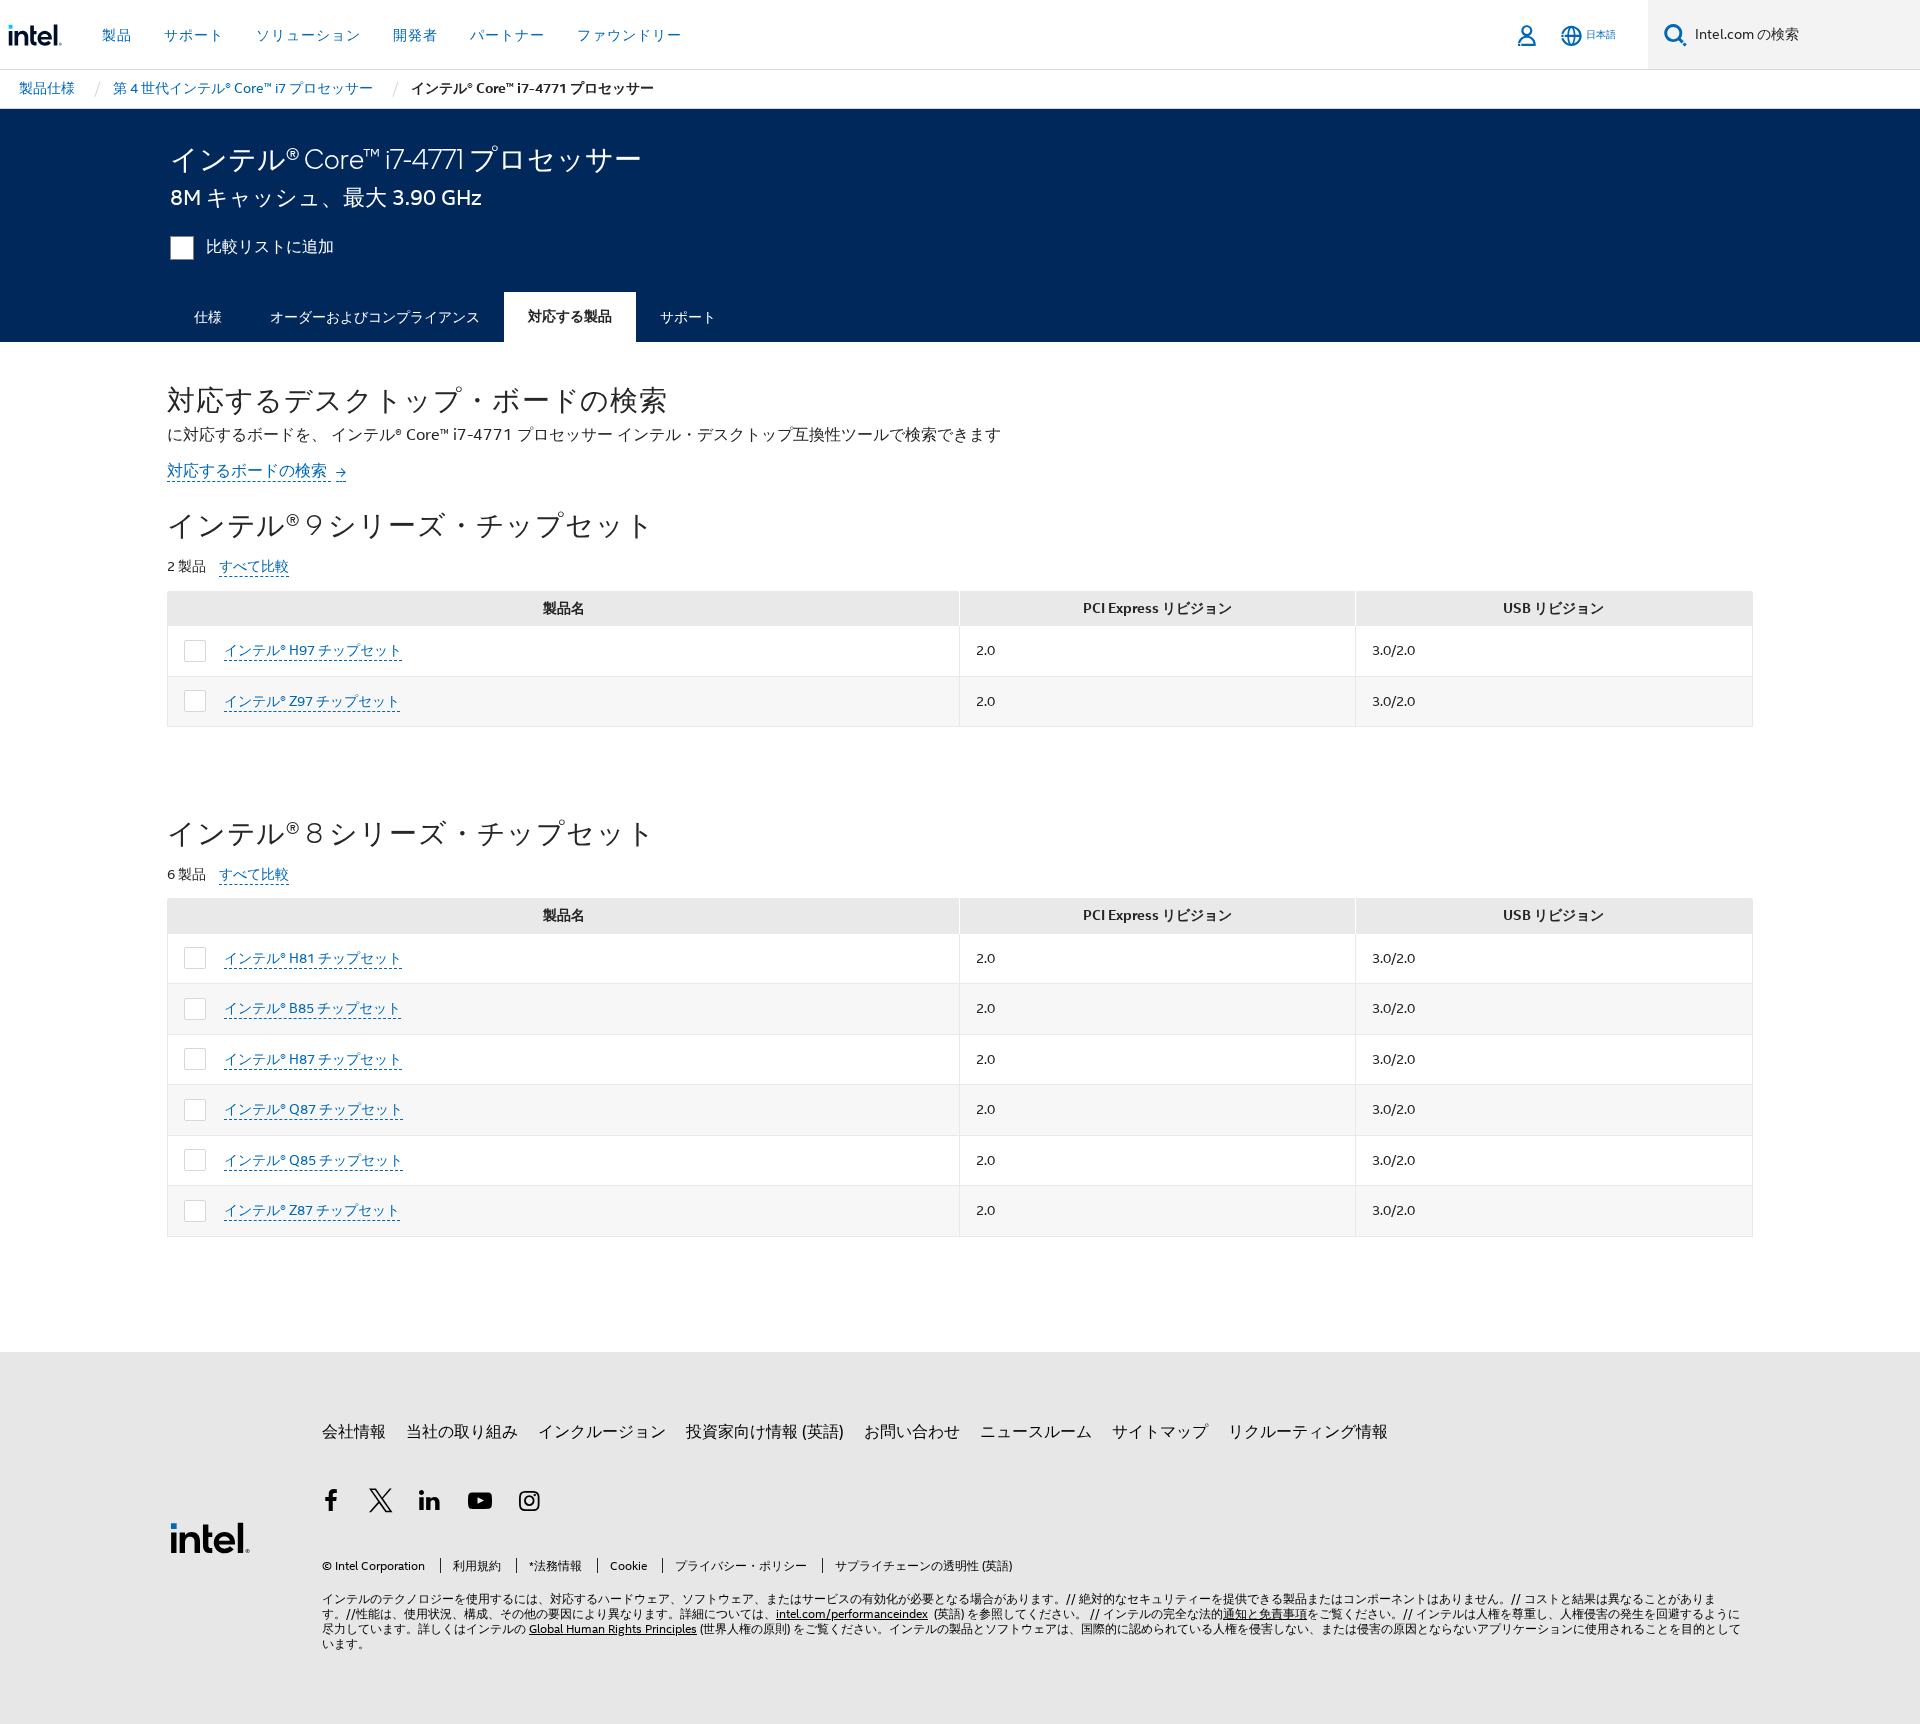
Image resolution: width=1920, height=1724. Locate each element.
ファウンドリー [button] (629, 35)
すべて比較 (254, 566)
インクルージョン (602, 1432)
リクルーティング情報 (1308, 1432)
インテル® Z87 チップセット (312, 1210)
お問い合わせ (912, 1432)
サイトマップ (1160, 1432)
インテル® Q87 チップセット (313, 1109)
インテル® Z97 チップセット (312, 701)
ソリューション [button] (308, 35)
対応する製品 (570, 316)
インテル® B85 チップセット (312, 1008)
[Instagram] (529, 1504)
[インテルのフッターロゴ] (210, 1537)
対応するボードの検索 (249, 471)
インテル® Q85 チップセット (313, 1160)
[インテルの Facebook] (331, 1504)
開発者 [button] (415, 35)
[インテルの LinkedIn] (430, 1504)
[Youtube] (480, 1504)
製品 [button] (117, 35)
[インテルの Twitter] (381, 1504)
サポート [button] (194, 35)
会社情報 (354, 1432)
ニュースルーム (1036, 1432)
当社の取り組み (462, 1432)
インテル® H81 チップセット (313, 958)
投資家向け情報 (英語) (765, 1432)
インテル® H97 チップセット (313, 650)
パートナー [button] (507, 35)
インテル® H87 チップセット (313, 1059)
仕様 (208, 317)
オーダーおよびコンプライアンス (375, 317)
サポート (688, 317)
